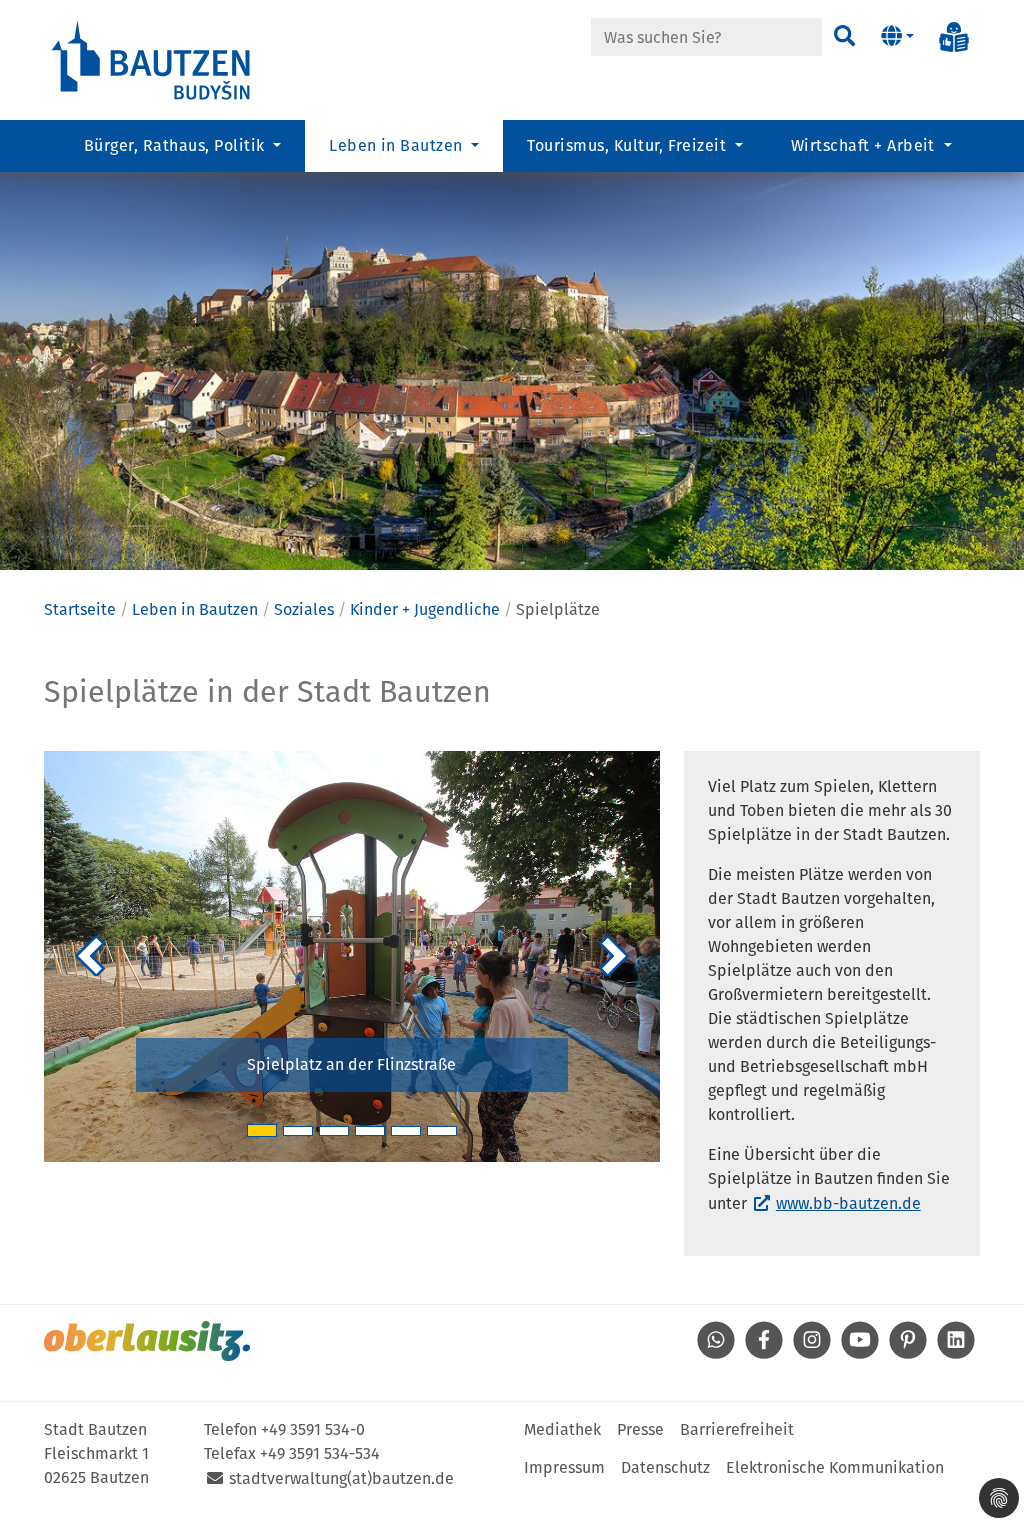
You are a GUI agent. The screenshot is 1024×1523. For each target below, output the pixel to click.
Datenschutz (665, 1467)
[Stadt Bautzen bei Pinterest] (908, 1353)
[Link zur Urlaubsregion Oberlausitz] (147, 1341)
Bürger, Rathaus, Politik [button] (176, 145)
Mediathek (562, 1429)
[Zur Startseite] (152, 58)
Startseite (80, 609)
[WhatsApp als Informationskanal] (716, 1353)
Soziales (304, 609)
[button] (897, 37)
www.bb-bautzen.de (848, 1203)
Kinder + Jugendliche (425, 609)
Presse (640, 1429)
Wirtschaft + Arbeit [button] (865, 145)
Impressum (564, 1467)
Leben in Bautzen (195, 609)
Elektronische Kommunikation (835, 1467)
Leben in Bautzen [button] (398, 145)
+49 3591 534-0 (313, 1429)
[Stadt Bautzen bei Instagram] (812, 1353)
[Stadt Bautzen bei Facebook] (764, 1353)
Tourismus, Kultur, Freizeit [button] (628, 145)
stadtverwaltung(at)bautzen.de (341, 1478)
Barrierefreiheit (737, 1429)
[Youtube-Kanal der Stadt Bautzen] (860, 1353)
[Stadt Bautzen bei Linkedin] (956, 1353)
